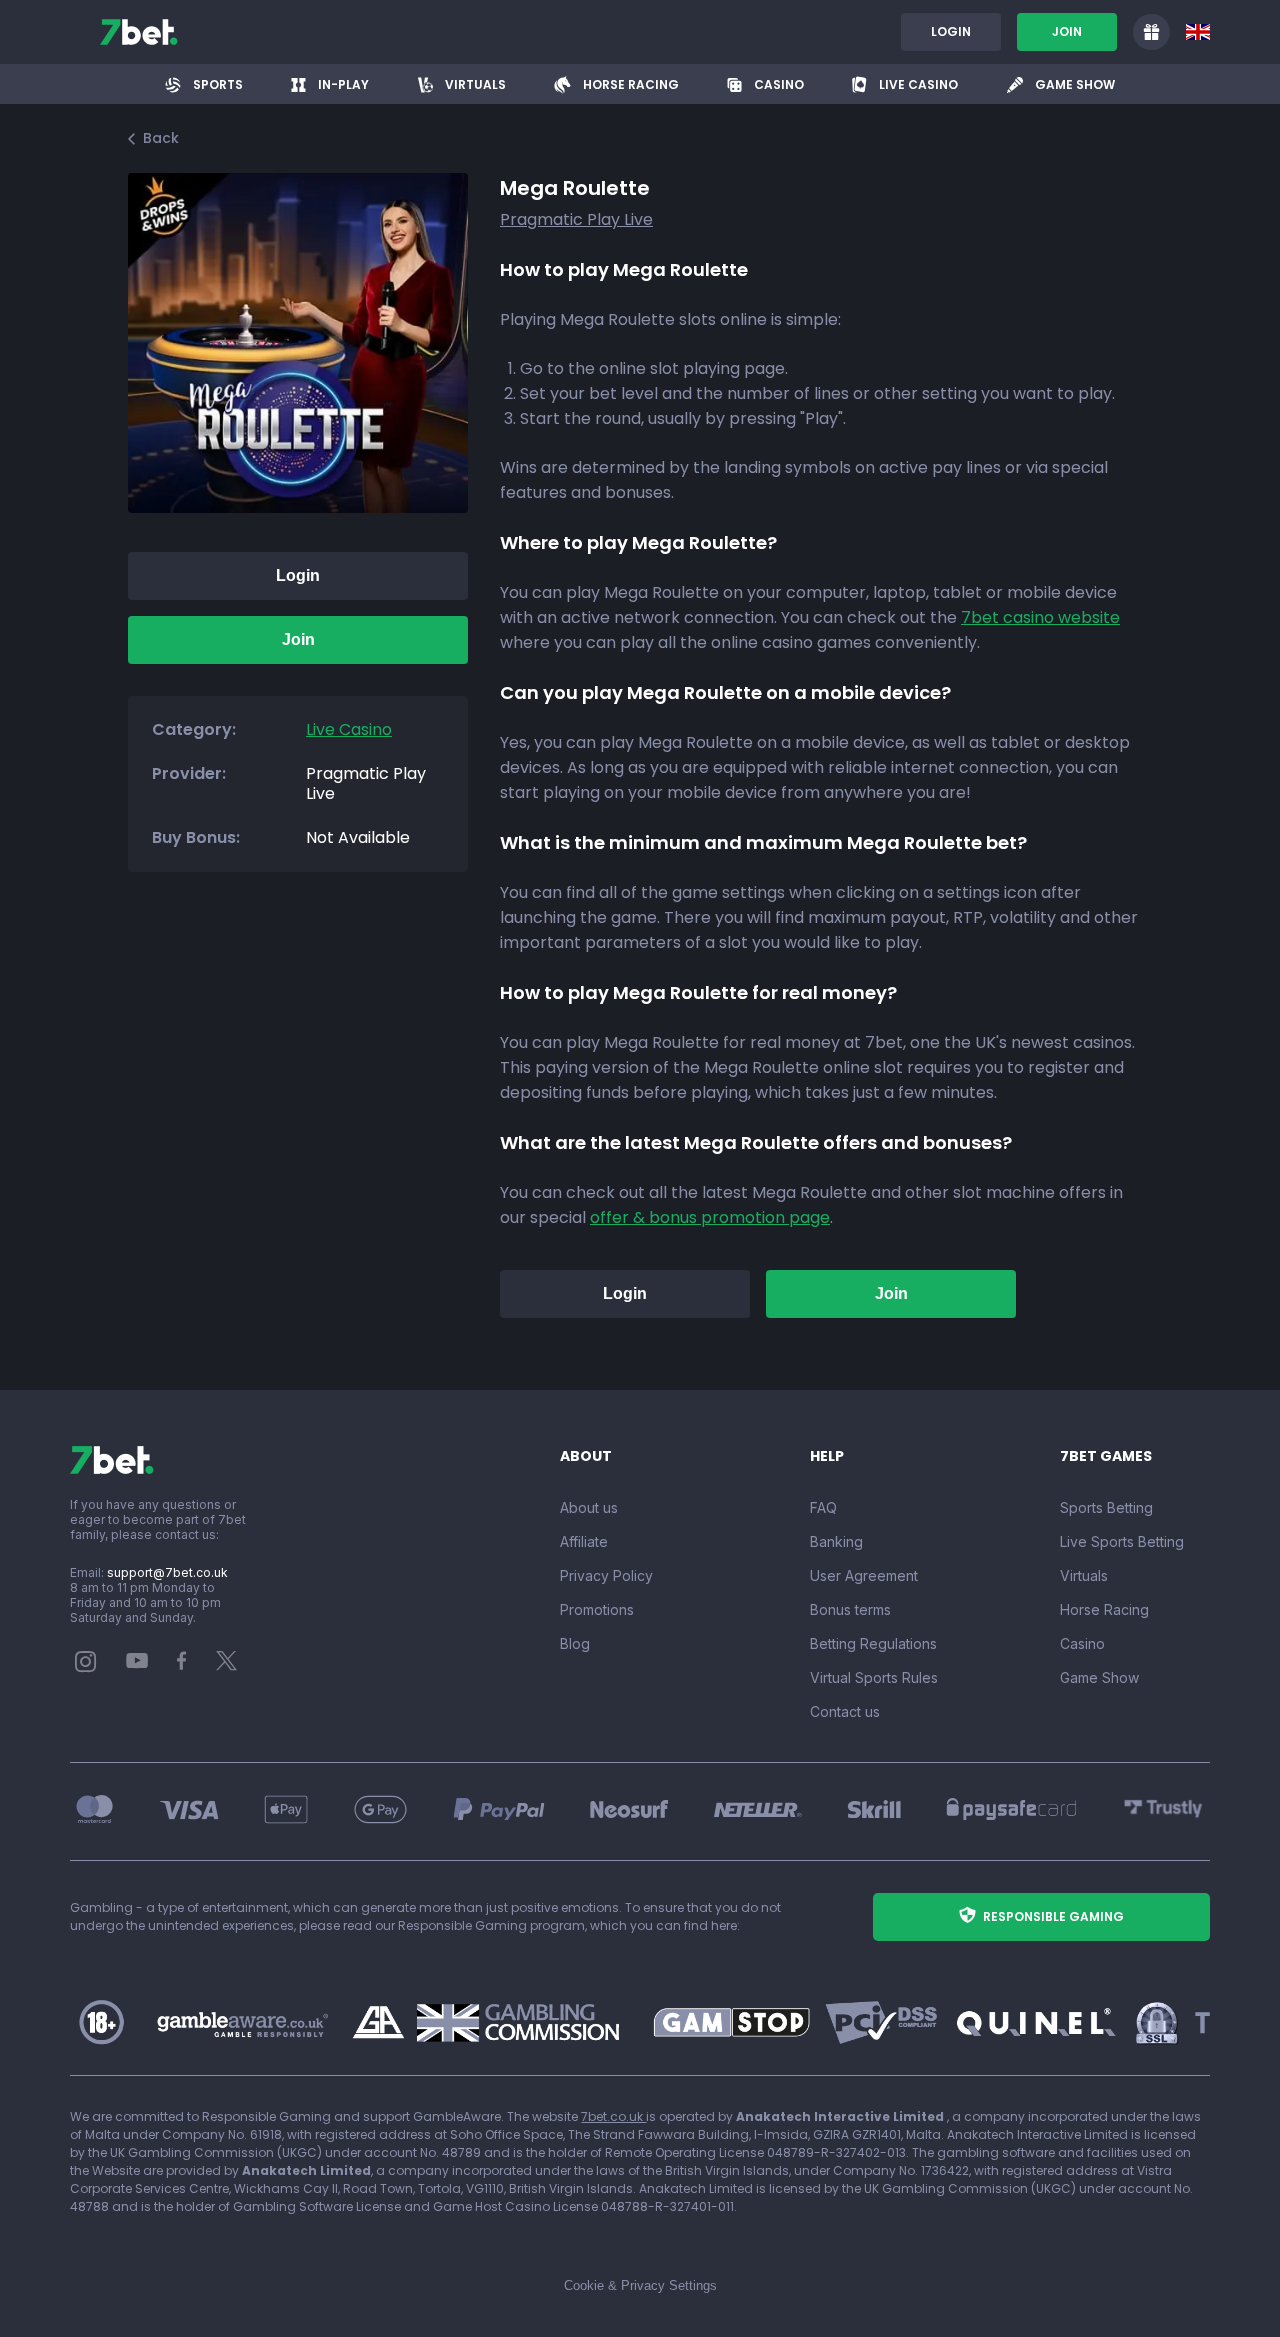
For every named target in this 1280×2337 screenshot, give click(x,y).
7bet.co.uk (613, 2116)
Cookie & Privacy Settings (640, 2285)
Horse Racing (1104, 1609)
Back (161, 138)
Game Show (1099, 1677)
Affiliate (584, 1541)
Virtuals (1084, 1575)
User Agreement (864, 1575)
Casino (1082, 1643)
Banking (836, 1541)
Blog (575, 1643)
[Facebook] (182, 1665)
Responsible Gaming (1053, 1916)
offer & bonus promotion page (710, 1217)
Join (1067, 31)
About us (589, 1507)
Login (951, 31)
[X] (227, 1665)
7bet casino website (1040, 617)
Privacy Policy (606, 1575)
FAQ (823, 1507)
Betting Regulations (873, 1643)
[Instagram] (86, 1667)
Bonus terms (850, 1609)
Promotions (597, 1609)
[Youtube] (137, 1659)
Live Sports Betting (1122, 1541)
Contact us (845, 1711)
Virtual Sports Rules (874, 1677)
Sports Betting (1106, 1507)
